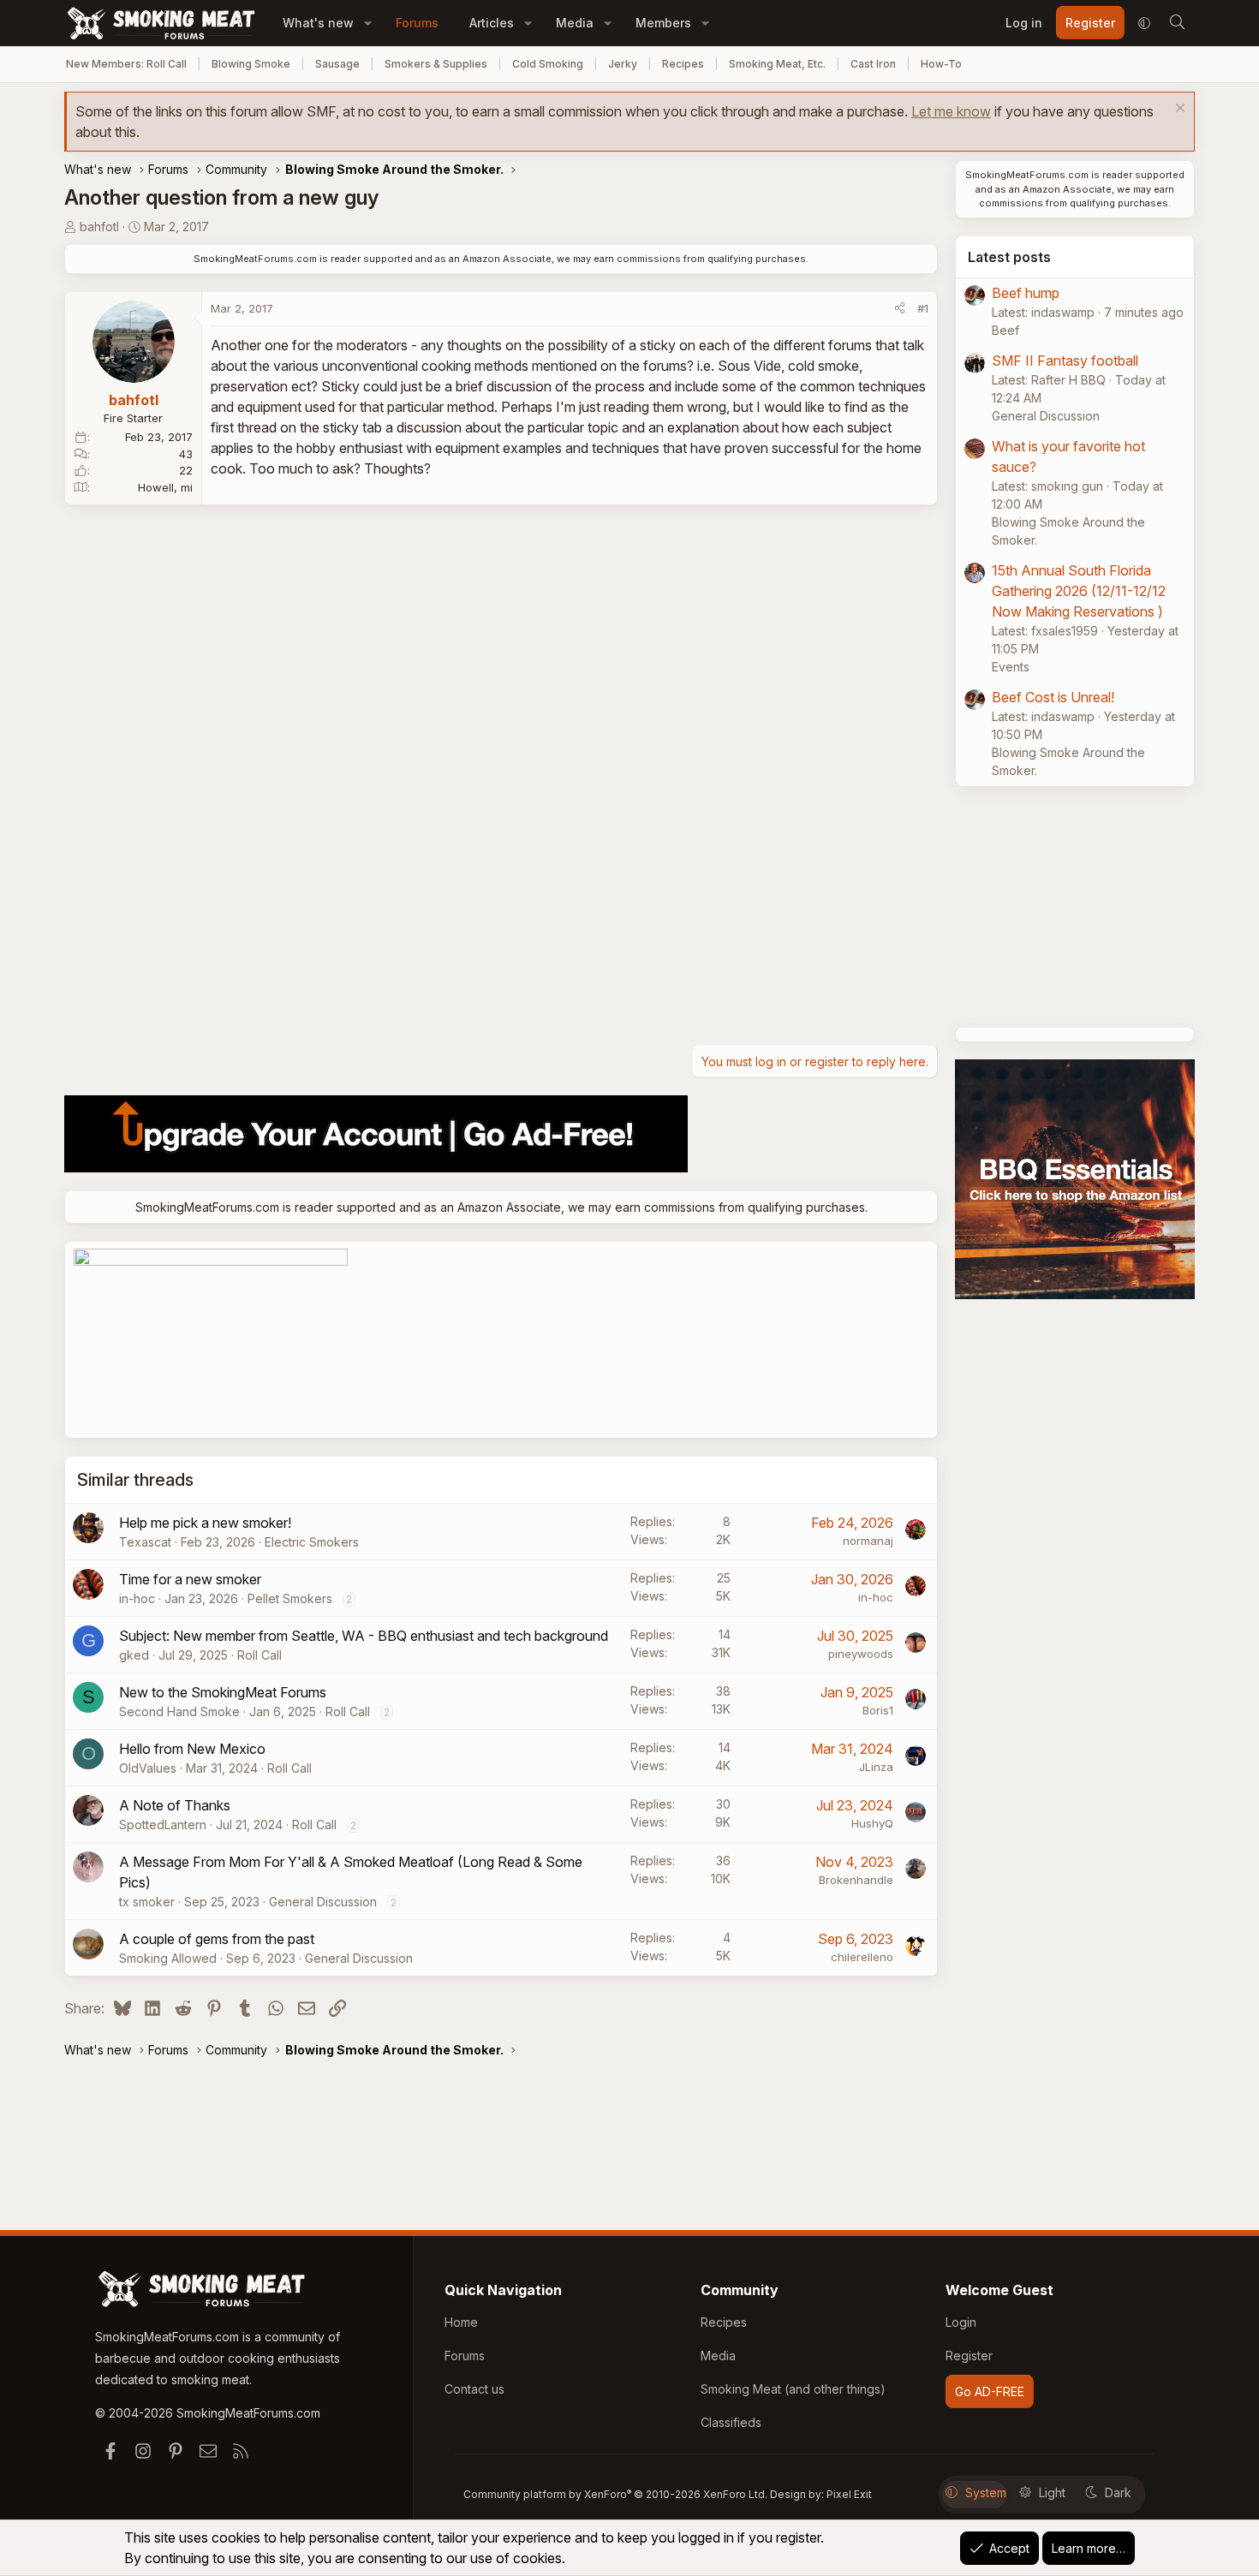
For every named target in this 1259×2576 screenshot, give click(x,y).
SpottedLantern (163, 1825)
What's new (318, 23)
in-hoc (137, 1598)
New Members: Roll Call (126, 64)
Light (1052, 2493)
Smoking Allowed (168, 1958)
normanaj (868, 1541)
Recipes (683, 64)
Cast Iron (873, 64)
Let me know (951, 111)
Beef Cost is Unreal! (1053, 697)
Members (663, 23)
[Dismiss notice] (1178, 110)
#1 (923, 308)
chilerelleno (862, 1957)
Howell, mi (165, 487)
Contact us (474, 2389)
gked (134, 1655)
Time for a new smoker (190, 1579)
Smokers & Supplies (436, 64)
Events (1011, 667)
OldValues (148, 1768)
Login (961, 2322)
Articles (492, 23)
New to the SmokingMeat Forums (223, 1692)
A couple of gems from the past (217, 1939)
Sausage (337, 64)
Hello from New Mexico (192, 1749)
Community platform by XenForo (615, 2494)
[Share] (900, 309)
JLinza (876, 1767)
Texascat (145, 1542)
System (986, 2493)
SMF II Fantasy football (1065, 361)
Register (969, 2355)
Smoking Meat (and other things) (793, 2389)
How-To (941, 64)
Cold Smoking (548, 64)
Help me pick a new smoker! (205, 1523)
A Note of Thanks (175, 1805)
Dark (1118, 2493)
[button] (368, 23)
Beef (1005, 330)
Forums (417, 23)
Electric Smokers (312, 1542)
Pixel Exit (849, 2494)
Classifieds (731, 2422)
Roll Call (260, 1655)
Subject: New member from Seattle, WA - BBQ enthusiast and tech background (364, 1636)
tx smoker (147, 1902)
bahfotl (99, 227)
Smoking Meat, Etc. (777, 64)
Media (575, 23)
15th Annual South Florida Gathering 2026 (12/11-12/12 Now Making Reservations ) (1079, 591)
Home (461, 2322)
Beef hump (1026, 293)
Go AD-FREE (990, 2391)
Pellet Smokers (290, 1598)
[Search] (1177, 23)
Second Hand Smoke (179, 1711)
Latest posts (1009, 257)
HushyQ (872, 1823)
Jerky (623, 64)
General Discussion (323, 1902)
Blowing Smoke (251, 64)
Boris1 (878, 1710)
